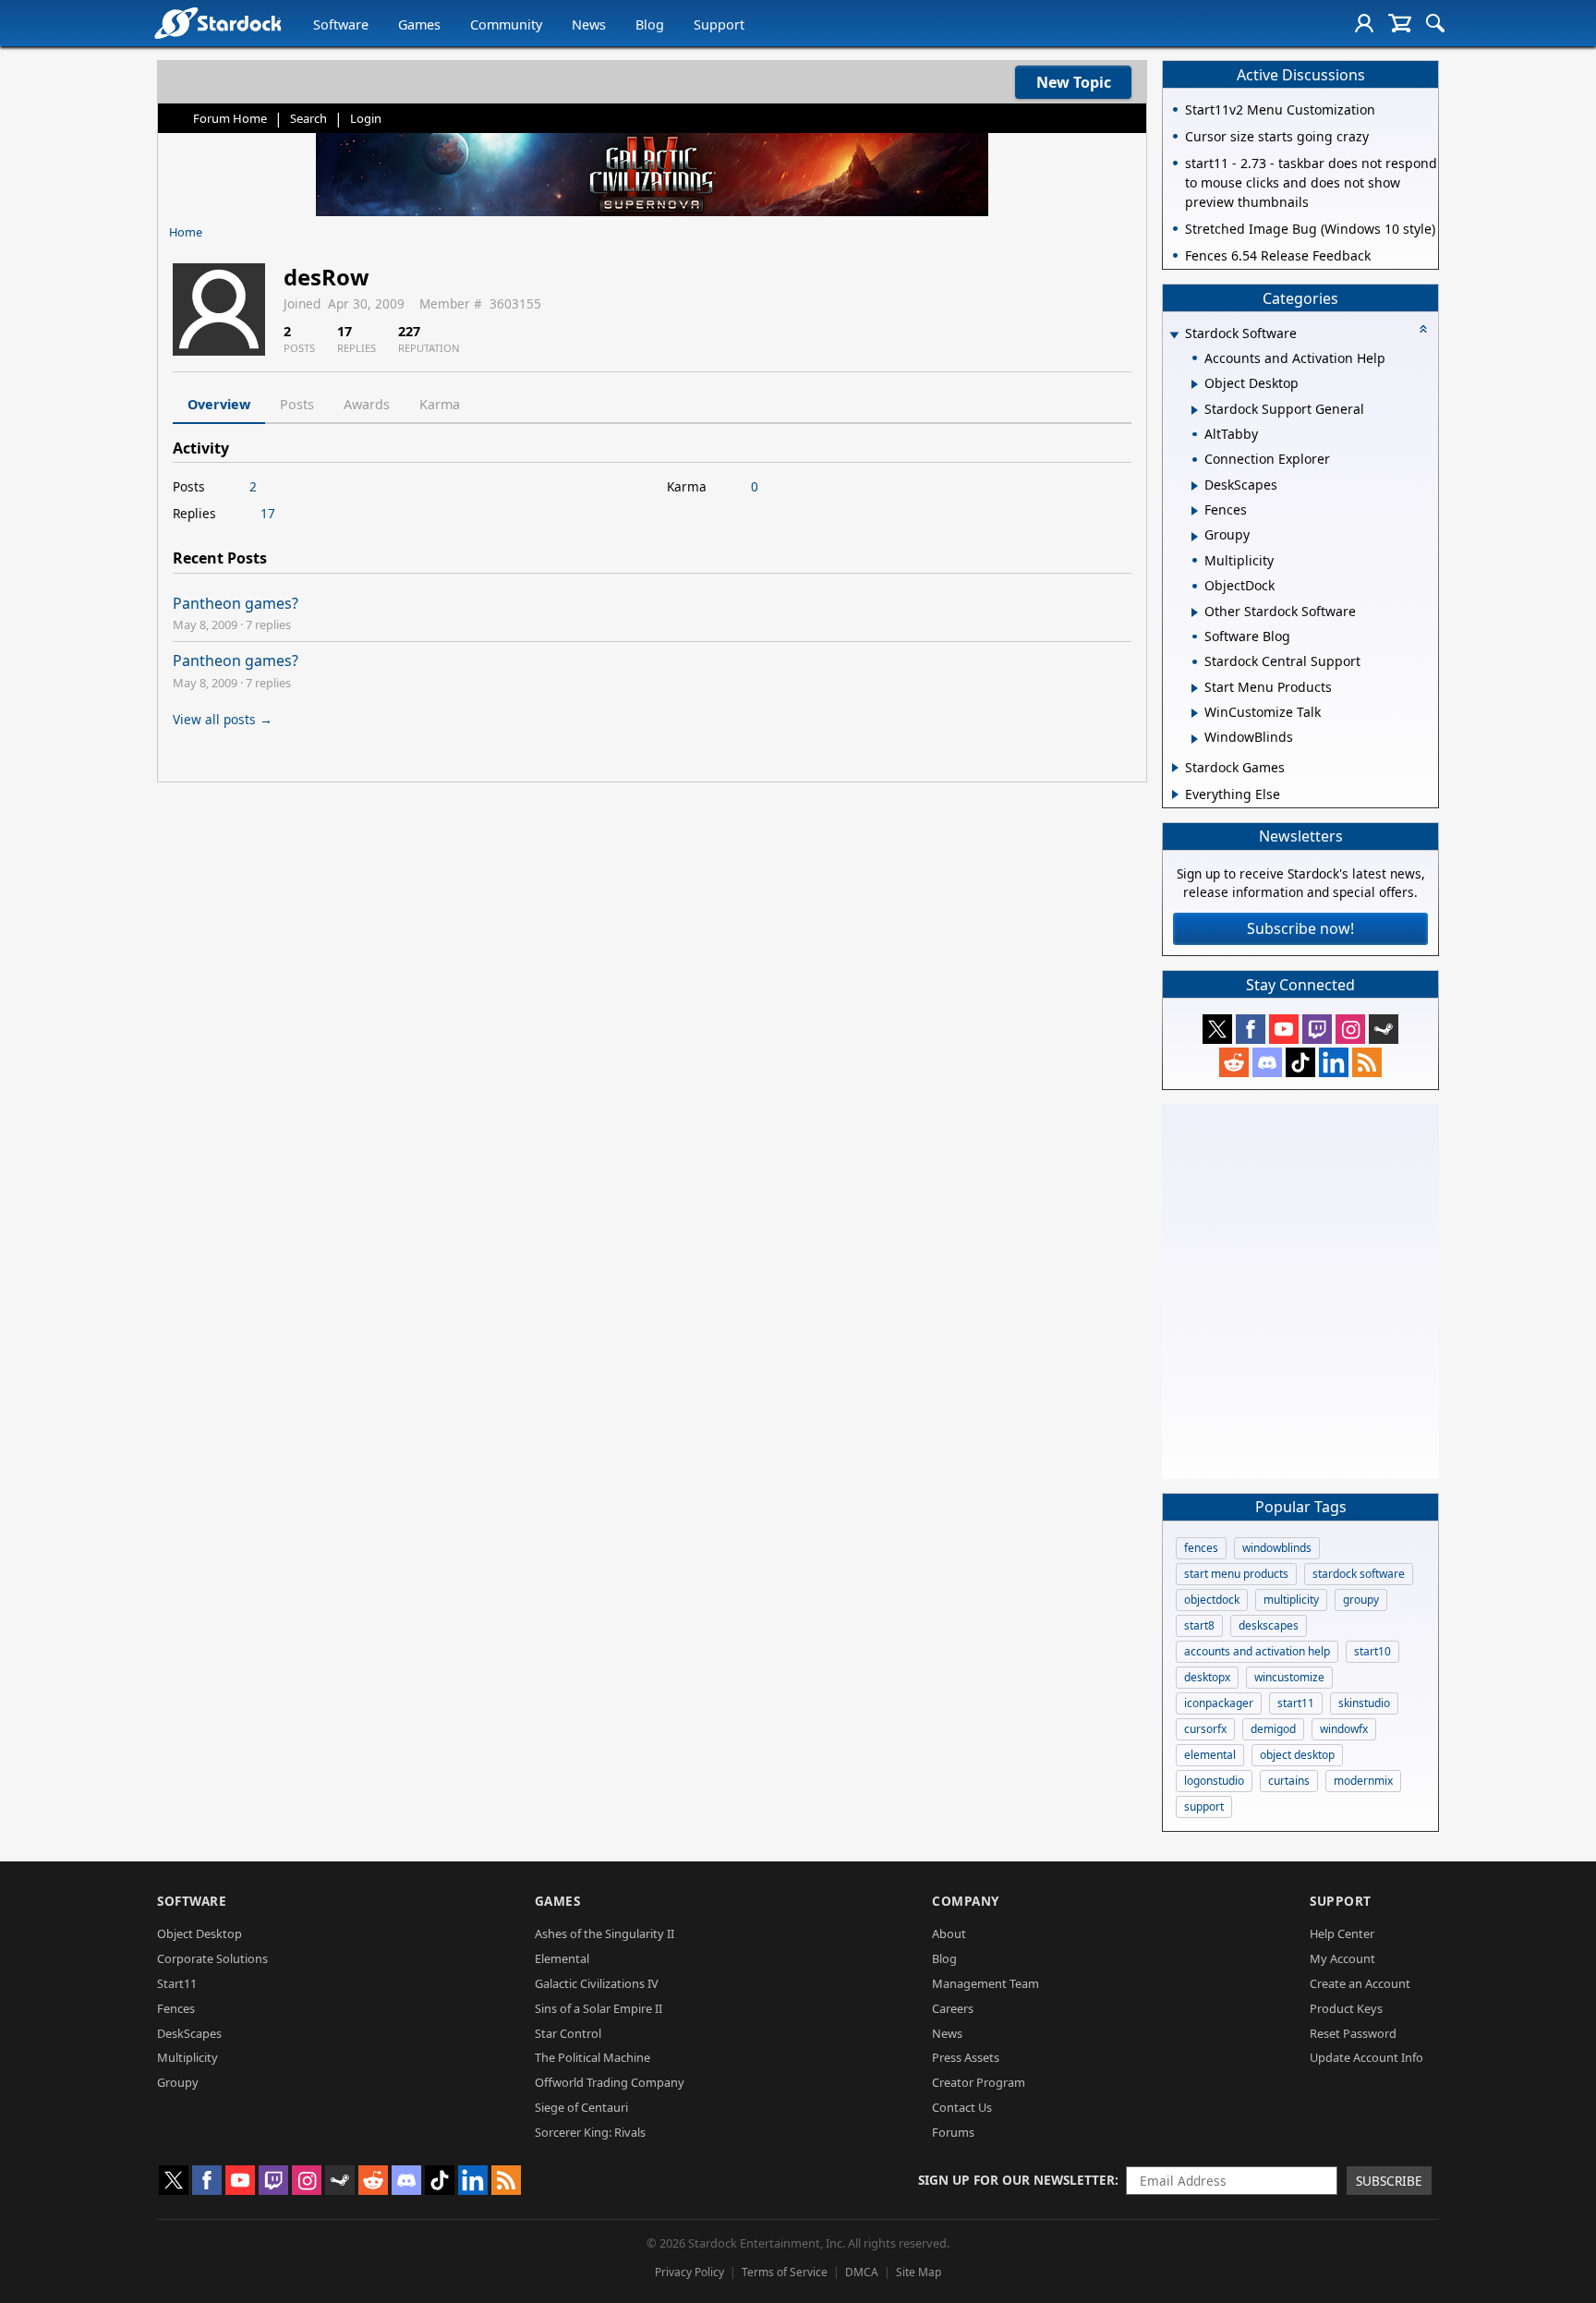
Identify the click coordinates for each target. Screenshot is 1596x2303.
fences (1201, 1548)
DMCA (862, 2272)
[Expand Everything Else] (1175, 794)
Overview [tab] (219, 404)
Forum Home (230, 118)
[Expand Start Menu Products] (1195, 688)
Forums (953, 2132)
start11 (1296, 1703)
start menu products (1236, 1574)
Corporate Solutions (212, 1958)
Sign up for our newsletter (1016, 2180)
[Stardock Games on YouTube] (1284, 1029)
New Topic (1074, 82)
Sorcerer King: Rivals (590, 2132)
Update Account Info (1366, 2057)
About (949, 1933)
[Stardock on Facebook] (1251, 1029)
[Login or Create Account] (1364, 23)
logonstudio (1214, 1781)
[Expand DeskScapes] (1195, 486)
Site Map (919, 2272)
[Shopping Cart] (1400, 23)
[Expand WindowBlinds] (1195, 739)
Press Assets (966, 2057)
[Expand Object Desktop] (1195, 384)
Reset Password (1353, 2033)
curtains (1289, 1781)
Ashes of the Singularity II (605, 1933)
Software (341, 24)
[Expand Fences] (1195, 511)
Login (366, 118)
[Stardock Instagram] (1350, 1029)
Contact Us (962, 2107)
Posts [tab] (297, 404)
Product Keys (1346, 2008)
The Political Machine (592, 2057)
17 (268, 513)
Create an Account (1360, 1983)
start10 (1372, 1651)
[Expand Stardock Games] (1175, 768)
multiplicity (1291, 1600)
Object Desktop (199, 1933)
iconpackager (1219, 1703)
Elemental (562, 1958)
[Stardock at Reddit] (1234, 1062)
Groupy (178, 2082)
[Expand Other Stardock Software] (1195, 612)
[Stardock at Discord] (1267, 1062)
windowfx (1344, 1729)
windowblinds (1277, 1548)
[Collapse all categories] (1423, 329)
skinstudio (1364, 1703)
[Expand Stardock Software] (1174, 335)
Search (308, 118)
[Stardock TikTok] (1300, 1062)
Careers (953, 2008)
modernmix (1363, 1781)
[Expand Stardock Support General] (1195, 410)
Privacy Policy (689, 2272)
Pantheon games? (236, 603)
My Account (1342, 1958)
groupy (1361, 1600)
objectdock (1212, 1600)
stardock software (1359, 1574)
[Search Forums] (1435, 23)
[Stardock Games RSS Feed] (1367, 1062)
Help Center (1342, 1933)
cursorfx (1205, 1729)
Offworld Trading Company (610, 2082)
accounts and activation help (1257, 1651)
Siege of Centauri (581, 2107)
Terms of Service (785, 2272)
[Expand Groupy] (1195, 537)
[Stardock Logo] (218, 23)
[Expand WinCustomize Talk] (1195, 713)
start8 (1199, 1625)
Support (719, 24)
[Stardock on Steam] (1384, 1029)
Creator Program (979, 2082)
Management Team (985, 1983)
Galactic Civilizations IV (597, 1983)
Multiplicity (187, 2057)
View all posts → (223, 719)
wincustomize (1289, 1677)
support (1204, 1806)
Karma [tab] (440, 404)
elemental (1210, 1755)
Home (186, 232)
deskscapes (1269, 1625)
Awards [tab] (367, 404)
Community (506, 24)
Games (419, 24)
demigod (1273, 1729)
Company (966, 1901)
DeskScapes (189, 2033)
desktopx (1207, 1677)
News (589, 24)
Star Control (568, 2033)
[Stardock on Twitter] (1217, 1029)
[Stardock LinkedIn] (1334, 1062)
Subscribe (1389, 2181)
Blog (650, 24)
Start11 (177, 1983)
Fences (176, 2008)
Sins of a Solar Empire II (598, 2008)
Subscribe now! (1300, 928)
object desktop (1297, 1755)
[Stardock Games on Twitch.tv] (1317, 1029)
